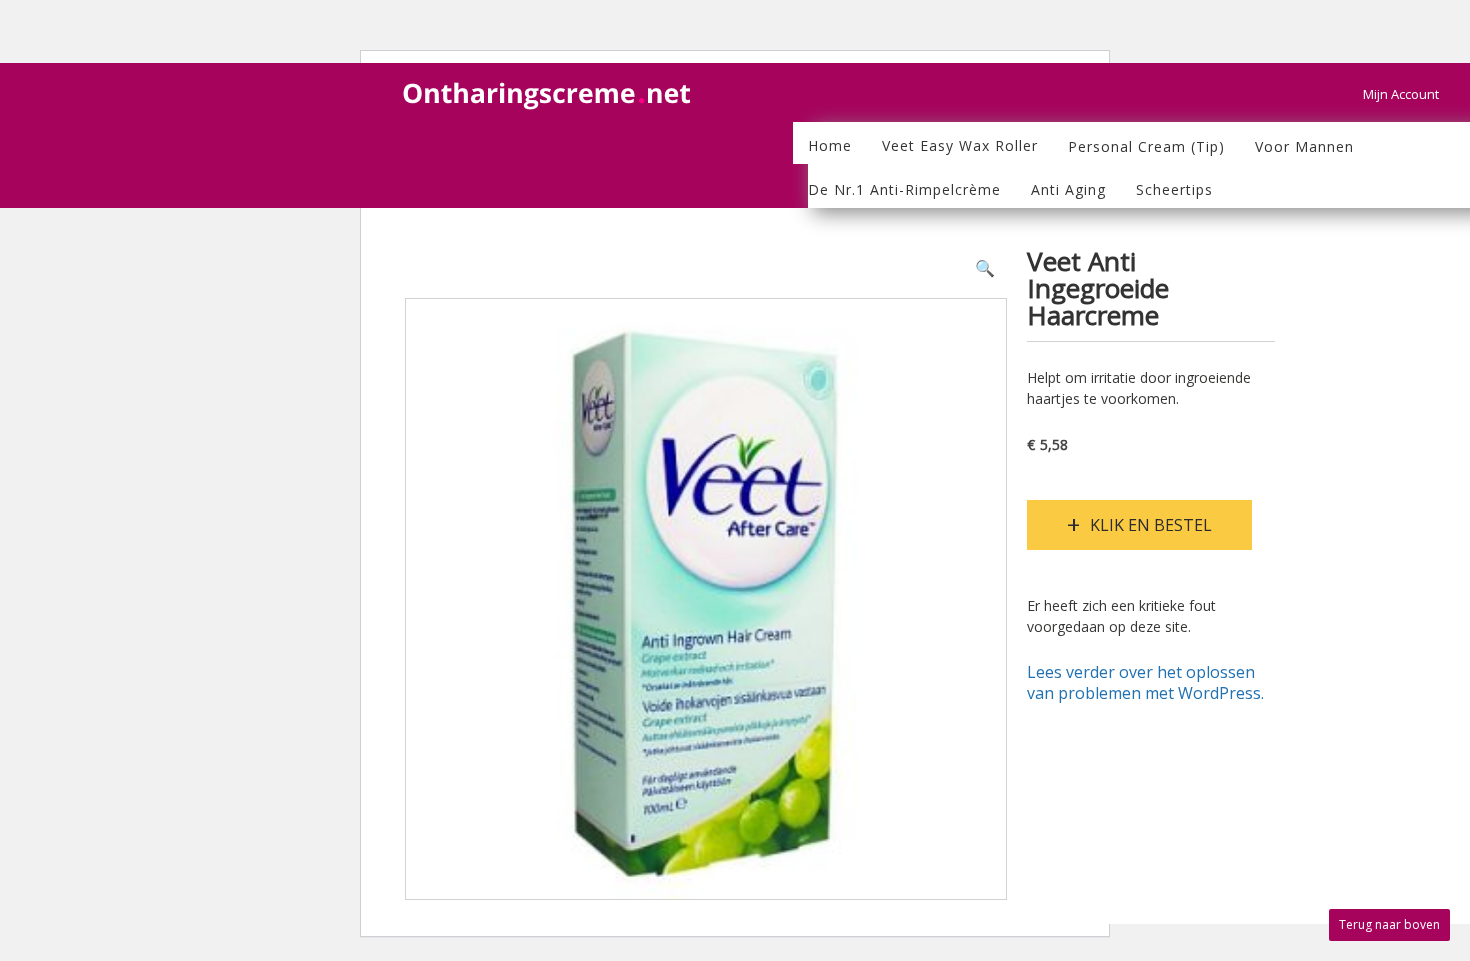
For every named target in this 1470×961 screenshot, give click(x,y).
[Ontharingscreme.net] (550, 86)
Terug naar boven (1389, 924)
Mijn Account (1401, 94)
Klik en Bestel (1151, 525)
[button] (985, 269)
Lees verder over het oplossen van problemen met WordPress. (1145, 683)
